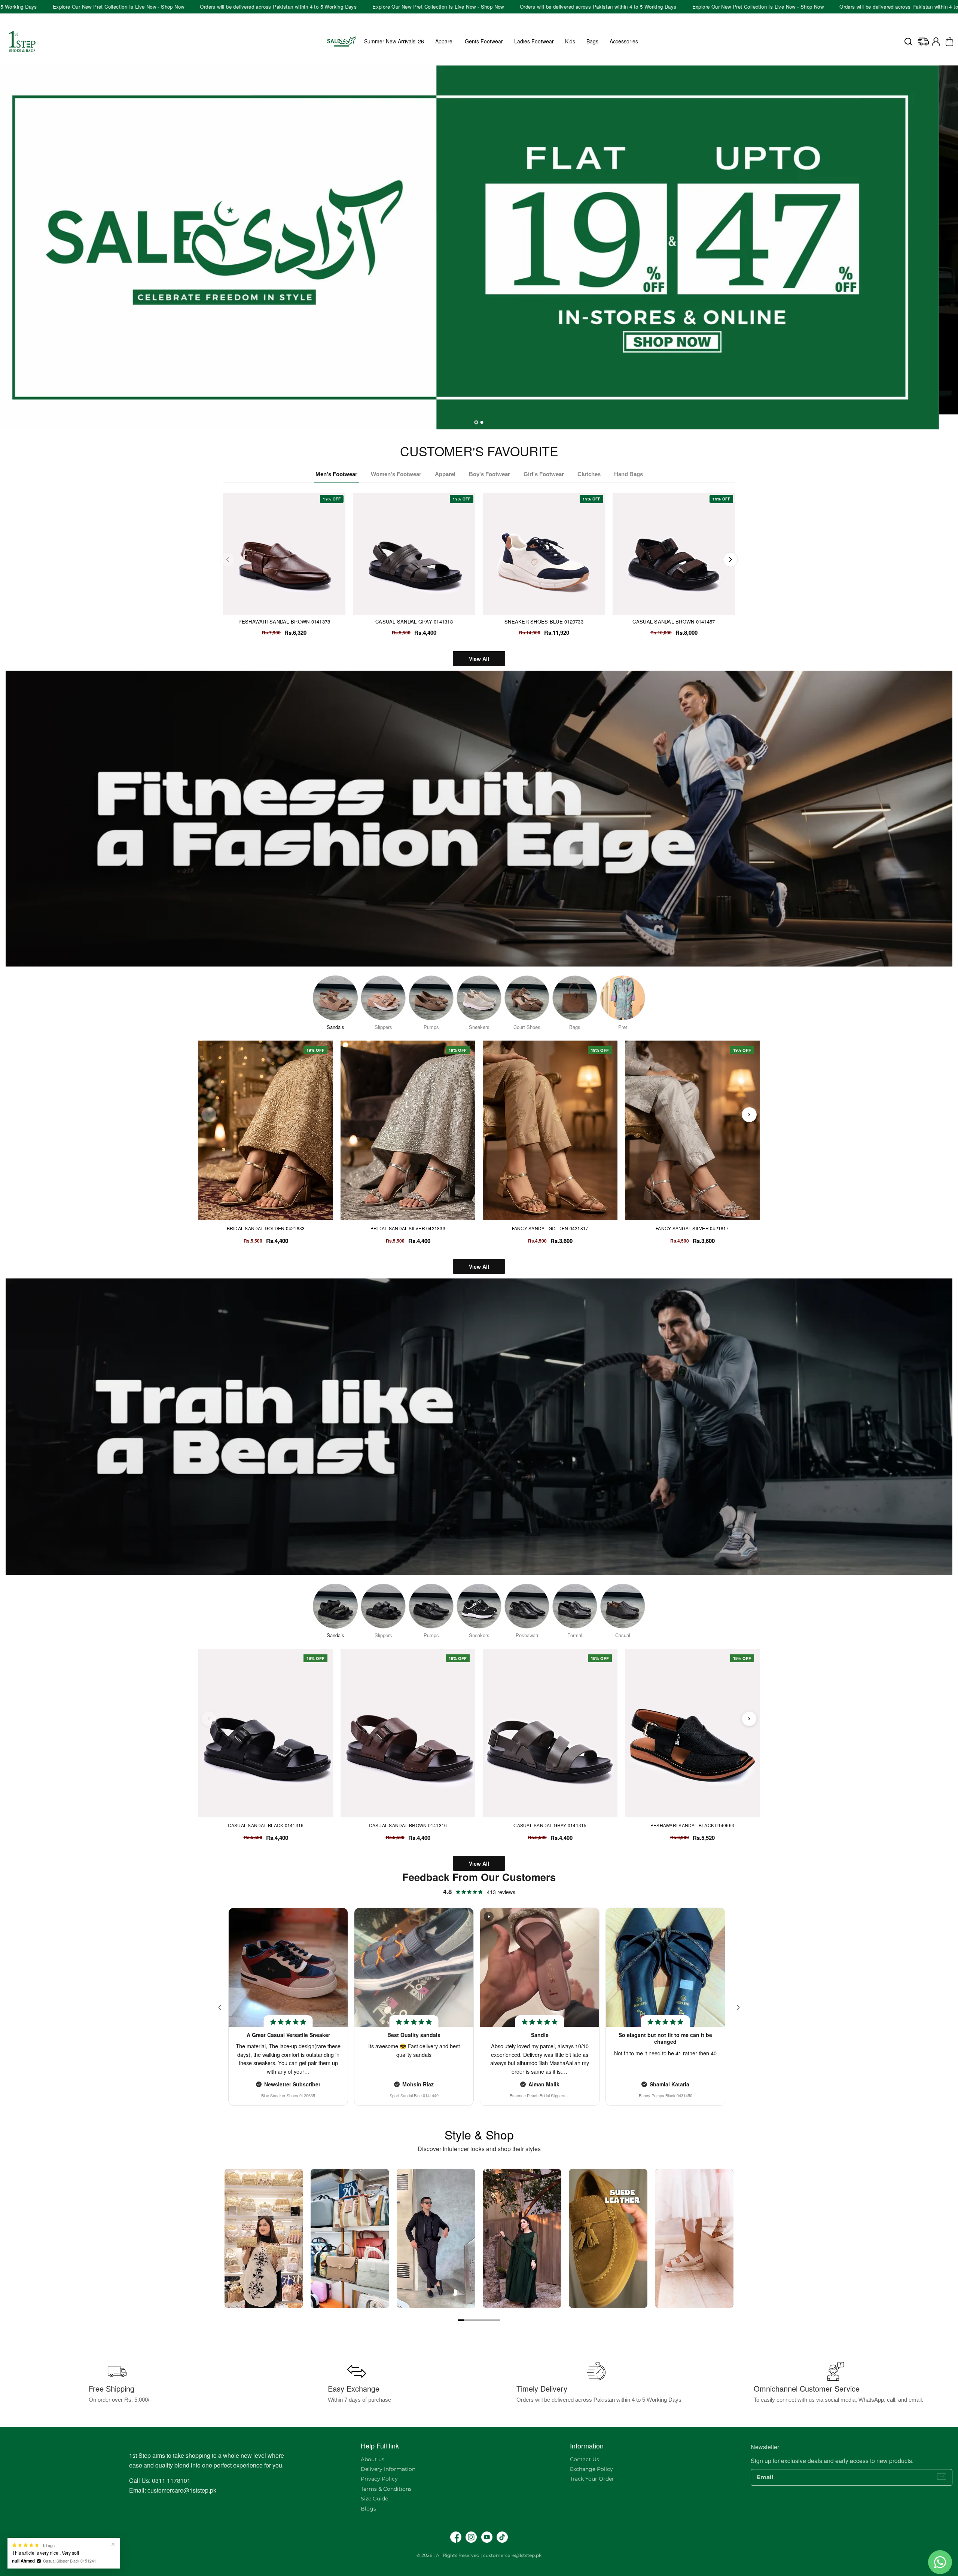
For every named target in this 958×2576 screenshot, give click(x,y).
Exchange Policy (591, 2469)
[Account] (936, 42)
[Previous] (228, 560)
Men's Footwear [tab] (336, 474)
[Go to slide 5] (485, 2320)
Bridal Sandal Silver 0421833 (408, 1228)
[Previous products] (209, 1115)
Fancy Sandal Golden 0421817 (550, 1228)
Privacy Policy (379, 2479)
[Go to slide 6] (491, 2320)
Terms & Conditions (386, 2489)
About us (373, 2459)
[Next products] (749, 1115)
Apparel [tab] (445, 474)
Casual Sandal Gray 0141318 (414, 621)
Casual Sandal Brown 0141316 (408, 1825)
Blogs (368, 2509)
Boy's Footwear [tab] (489, 474)
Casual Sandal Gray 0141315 (550, 1825)
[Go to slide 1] (461, 2320)
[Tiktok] (502, 2537)
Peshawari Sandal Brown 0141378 (284, 621)
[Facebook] (456, 2537)
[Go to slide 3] (473, 2320)
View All (479, 659)
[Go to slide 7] (497, 2320)
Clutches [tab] (589, 474)
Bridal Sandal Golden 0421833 (266, 1228)
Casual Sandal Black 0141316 (266, 1825)
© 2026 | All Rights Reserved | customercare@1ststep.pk (479, 2555)
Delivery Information (388, 2469)
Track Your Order (592, 2479)
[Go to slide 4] (479, 2320)
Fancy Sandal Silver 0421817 (692, 1228)
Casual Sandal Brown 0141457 (674, 621)
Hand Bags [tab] (629, 474)
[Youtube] (487, 2537)
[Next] (730, 560)
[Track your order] (923, 42)
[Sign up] (942, 2477)
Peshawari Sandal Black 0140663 (692, 1825)
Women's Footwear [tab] (396, 474)
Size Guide (374, 2499)
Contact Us (585, 2459)
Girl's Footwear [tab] (544, 474)
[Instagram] (471, 2537)
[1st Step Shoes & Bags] (479, 240)
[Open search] (908, 42)
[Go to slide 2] (467, 2320)
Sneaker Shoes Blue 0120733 (544, 621)
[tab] (476, 422)
